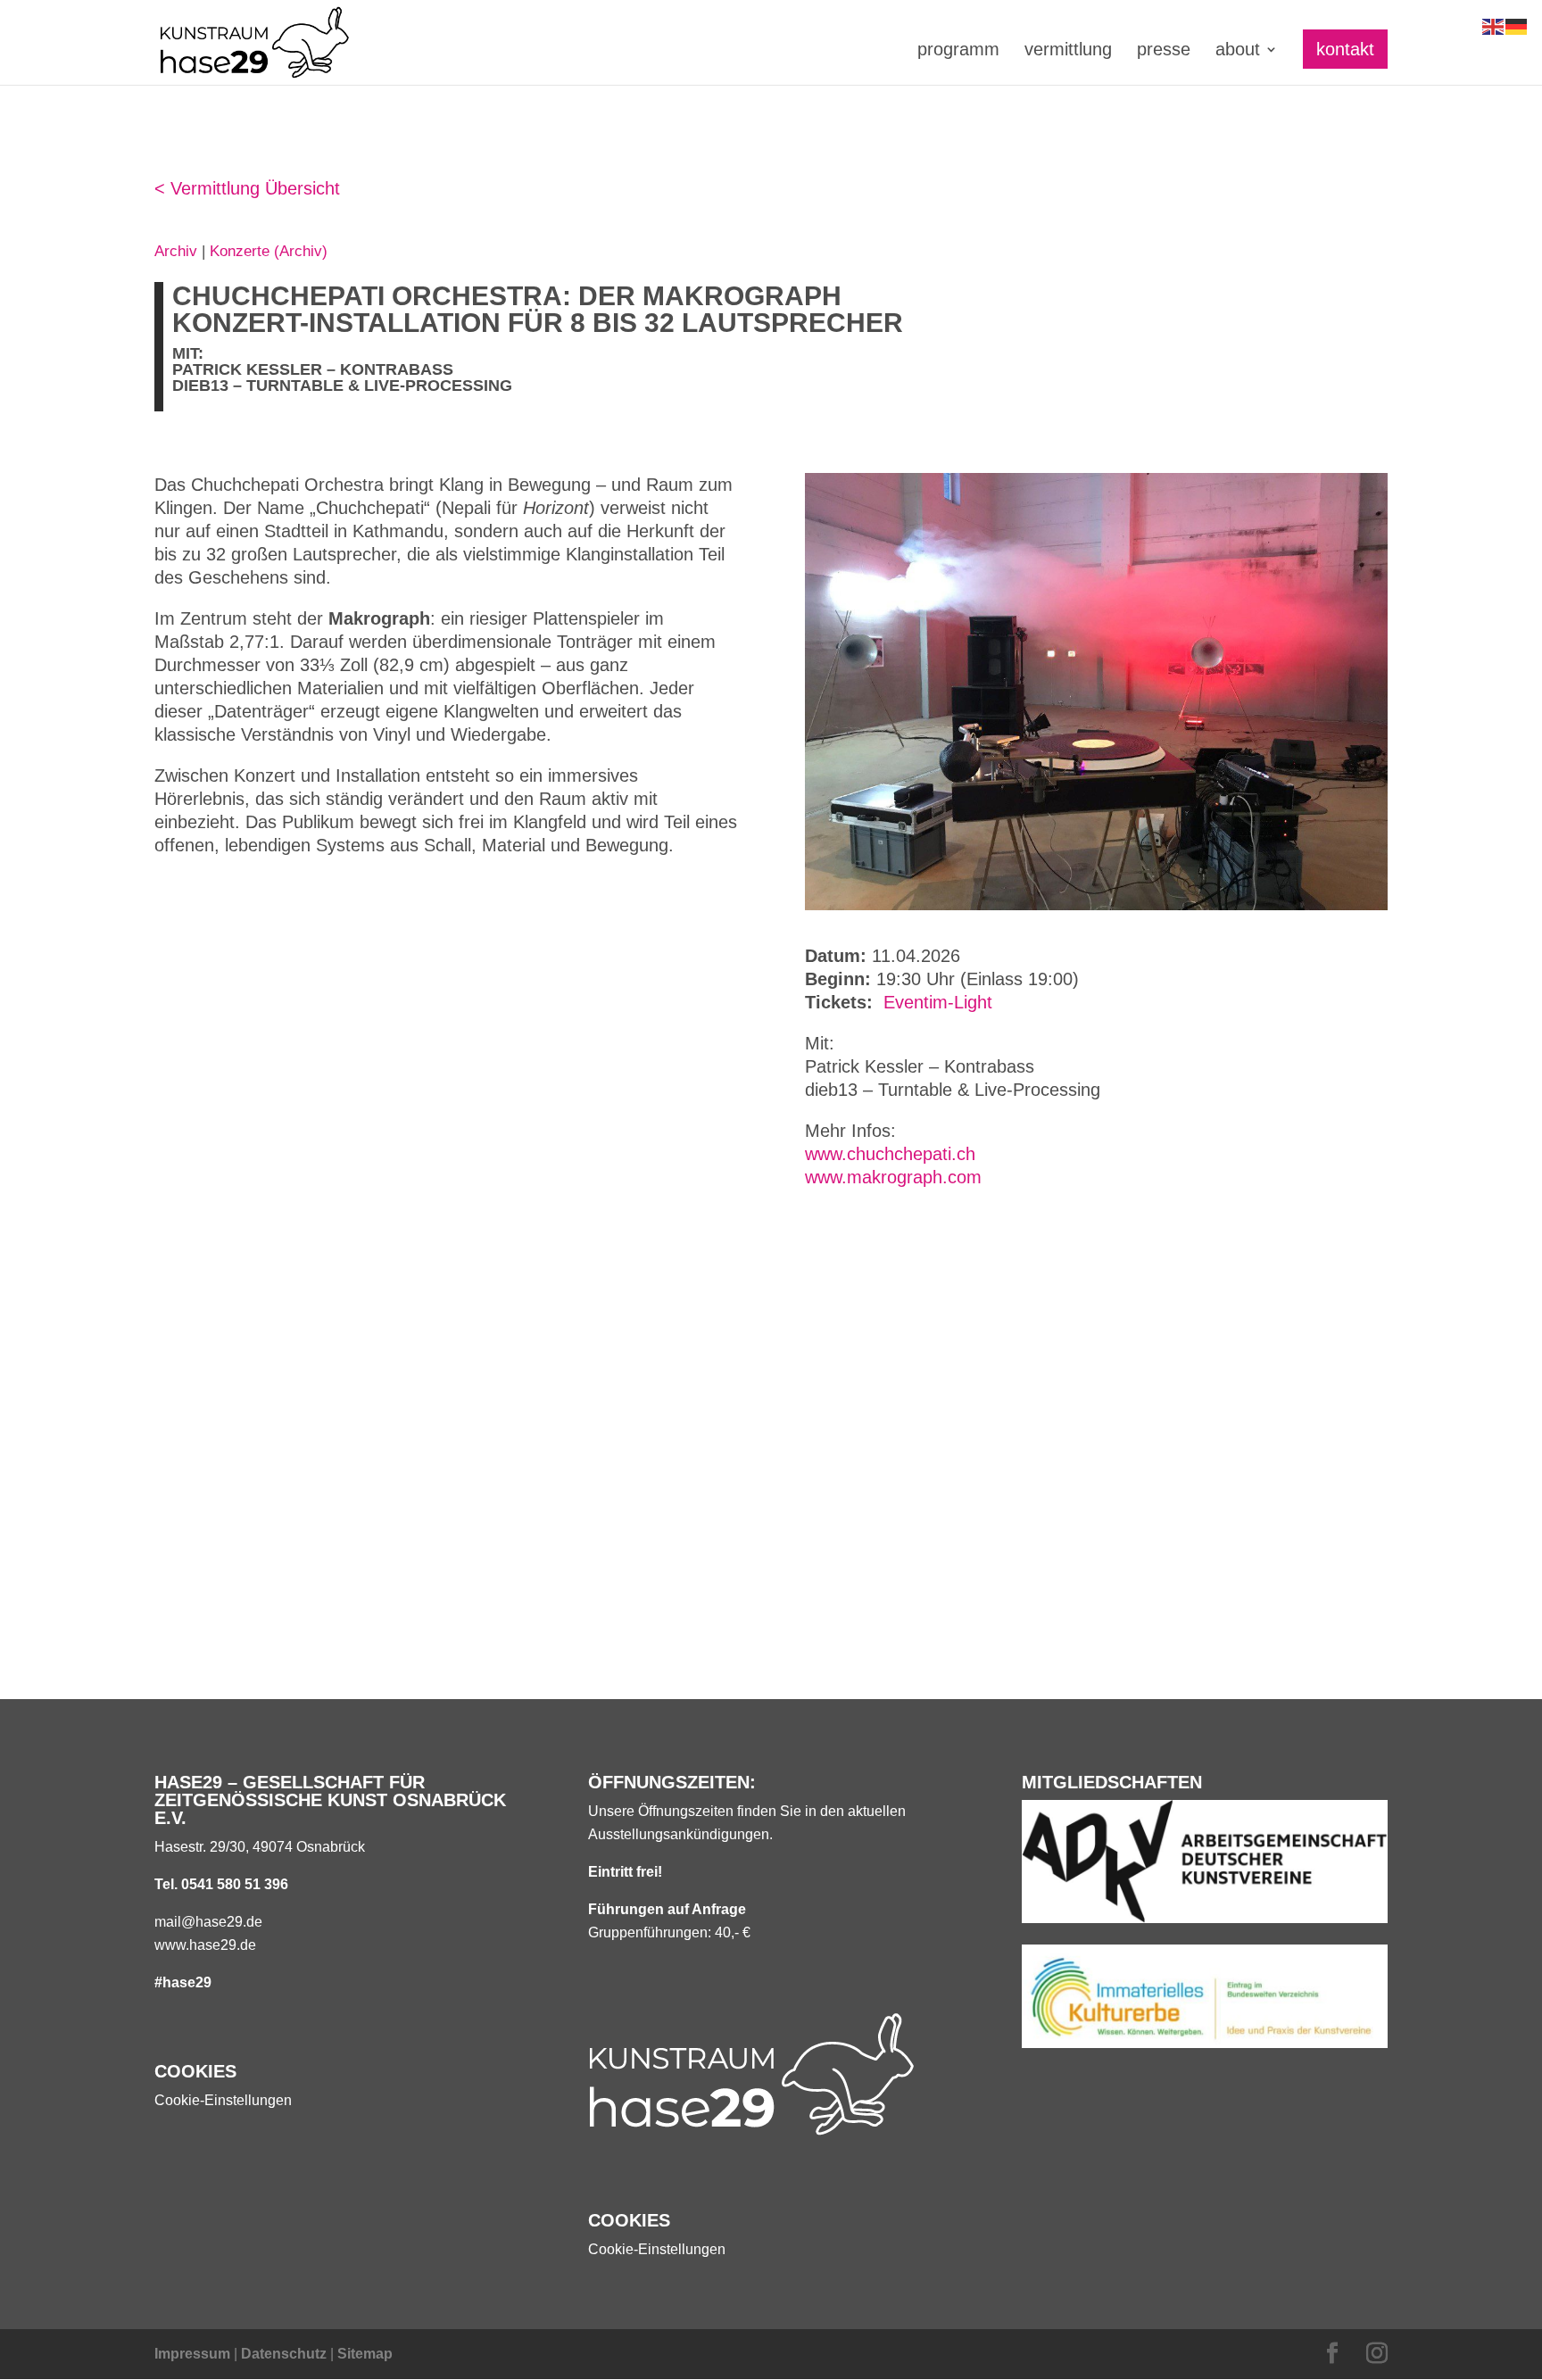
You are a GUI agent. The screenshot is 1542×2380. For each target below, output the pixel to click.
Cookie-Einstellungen (223, 2100)
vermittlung (1068, 51)
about (1238, 51)
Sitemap (365, 2354)
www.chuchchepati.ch (890, 1154)
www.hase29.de (205, 1945)
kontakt (1345, 49)
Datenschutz (284, 2354)
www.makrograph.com (893, 1177)
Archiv (176, 251)
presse (1164, 51)
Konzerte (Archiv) (269, 251)
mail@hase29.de (208, 1922)
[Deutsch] (1517, 25)
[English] (1494, 25)
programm (958, 51)
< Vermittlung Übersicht (247, 188)
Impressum (192, 2354)
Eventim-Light (938, 1002)
